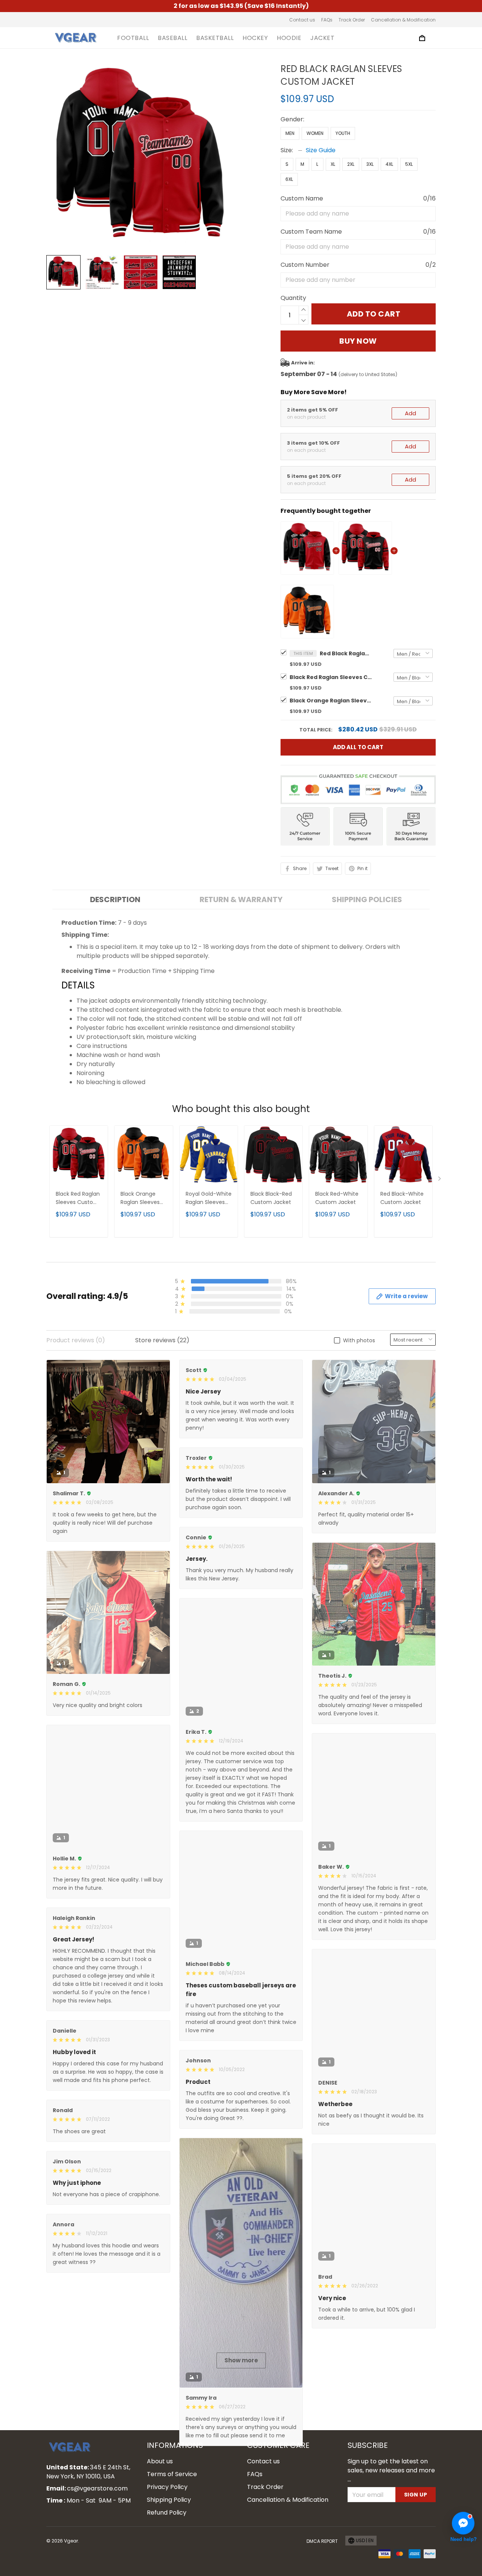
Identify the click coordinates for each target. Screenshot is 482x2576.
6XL (289, 179)
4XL (389, 164)
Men (290, 133)
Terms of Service (172, 2554)
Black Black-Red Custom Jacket (271, 1198)
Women (315, 133)
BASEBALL (172, 38)
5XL (409, 164)
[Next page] (440, 1180)
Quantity (293, 298)
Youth (343, 133)
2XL (351, 164)
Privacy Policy (167, 2567)
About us (160, 2541)
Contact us (302, 20)
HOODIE (289, 38)
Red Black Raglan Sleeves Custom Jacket (346, 653)
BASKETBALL (215, 38)
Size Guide (321, 150)
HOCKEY (255, 38)
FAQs (327, 20)
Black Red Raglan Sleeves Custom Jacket (331, 677)
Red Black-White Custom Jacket (402, 1198)
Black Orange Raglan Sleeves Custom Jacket (331, 701)
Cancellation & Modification (403, 20)
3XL (370, 164)
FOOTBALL (133, 38)
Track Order (352, 20)
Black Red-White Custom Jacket (337, 1198)
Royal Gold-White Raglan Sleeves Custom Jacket (209, 1199)
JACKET (322, 38)
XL (333, 164)
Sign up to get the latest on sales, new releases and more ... (391, 2550)
